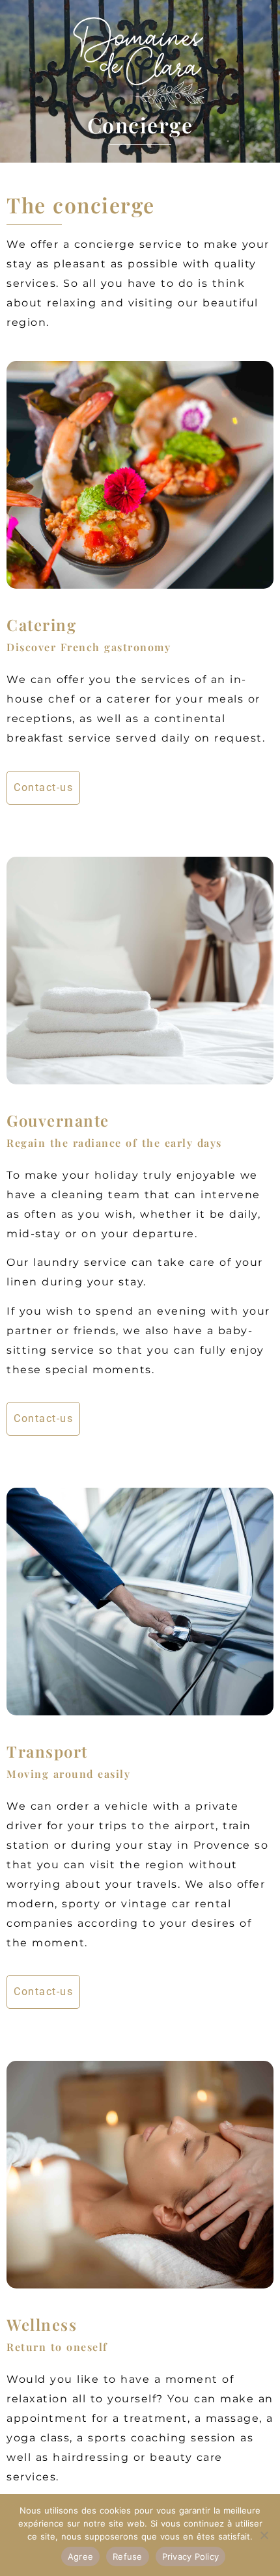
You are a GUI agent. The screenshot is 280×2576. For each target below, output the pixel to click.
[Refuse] (264, 2535)
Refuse (128, 2556)
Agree (80, 2556)
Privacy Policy (191, 2556)
